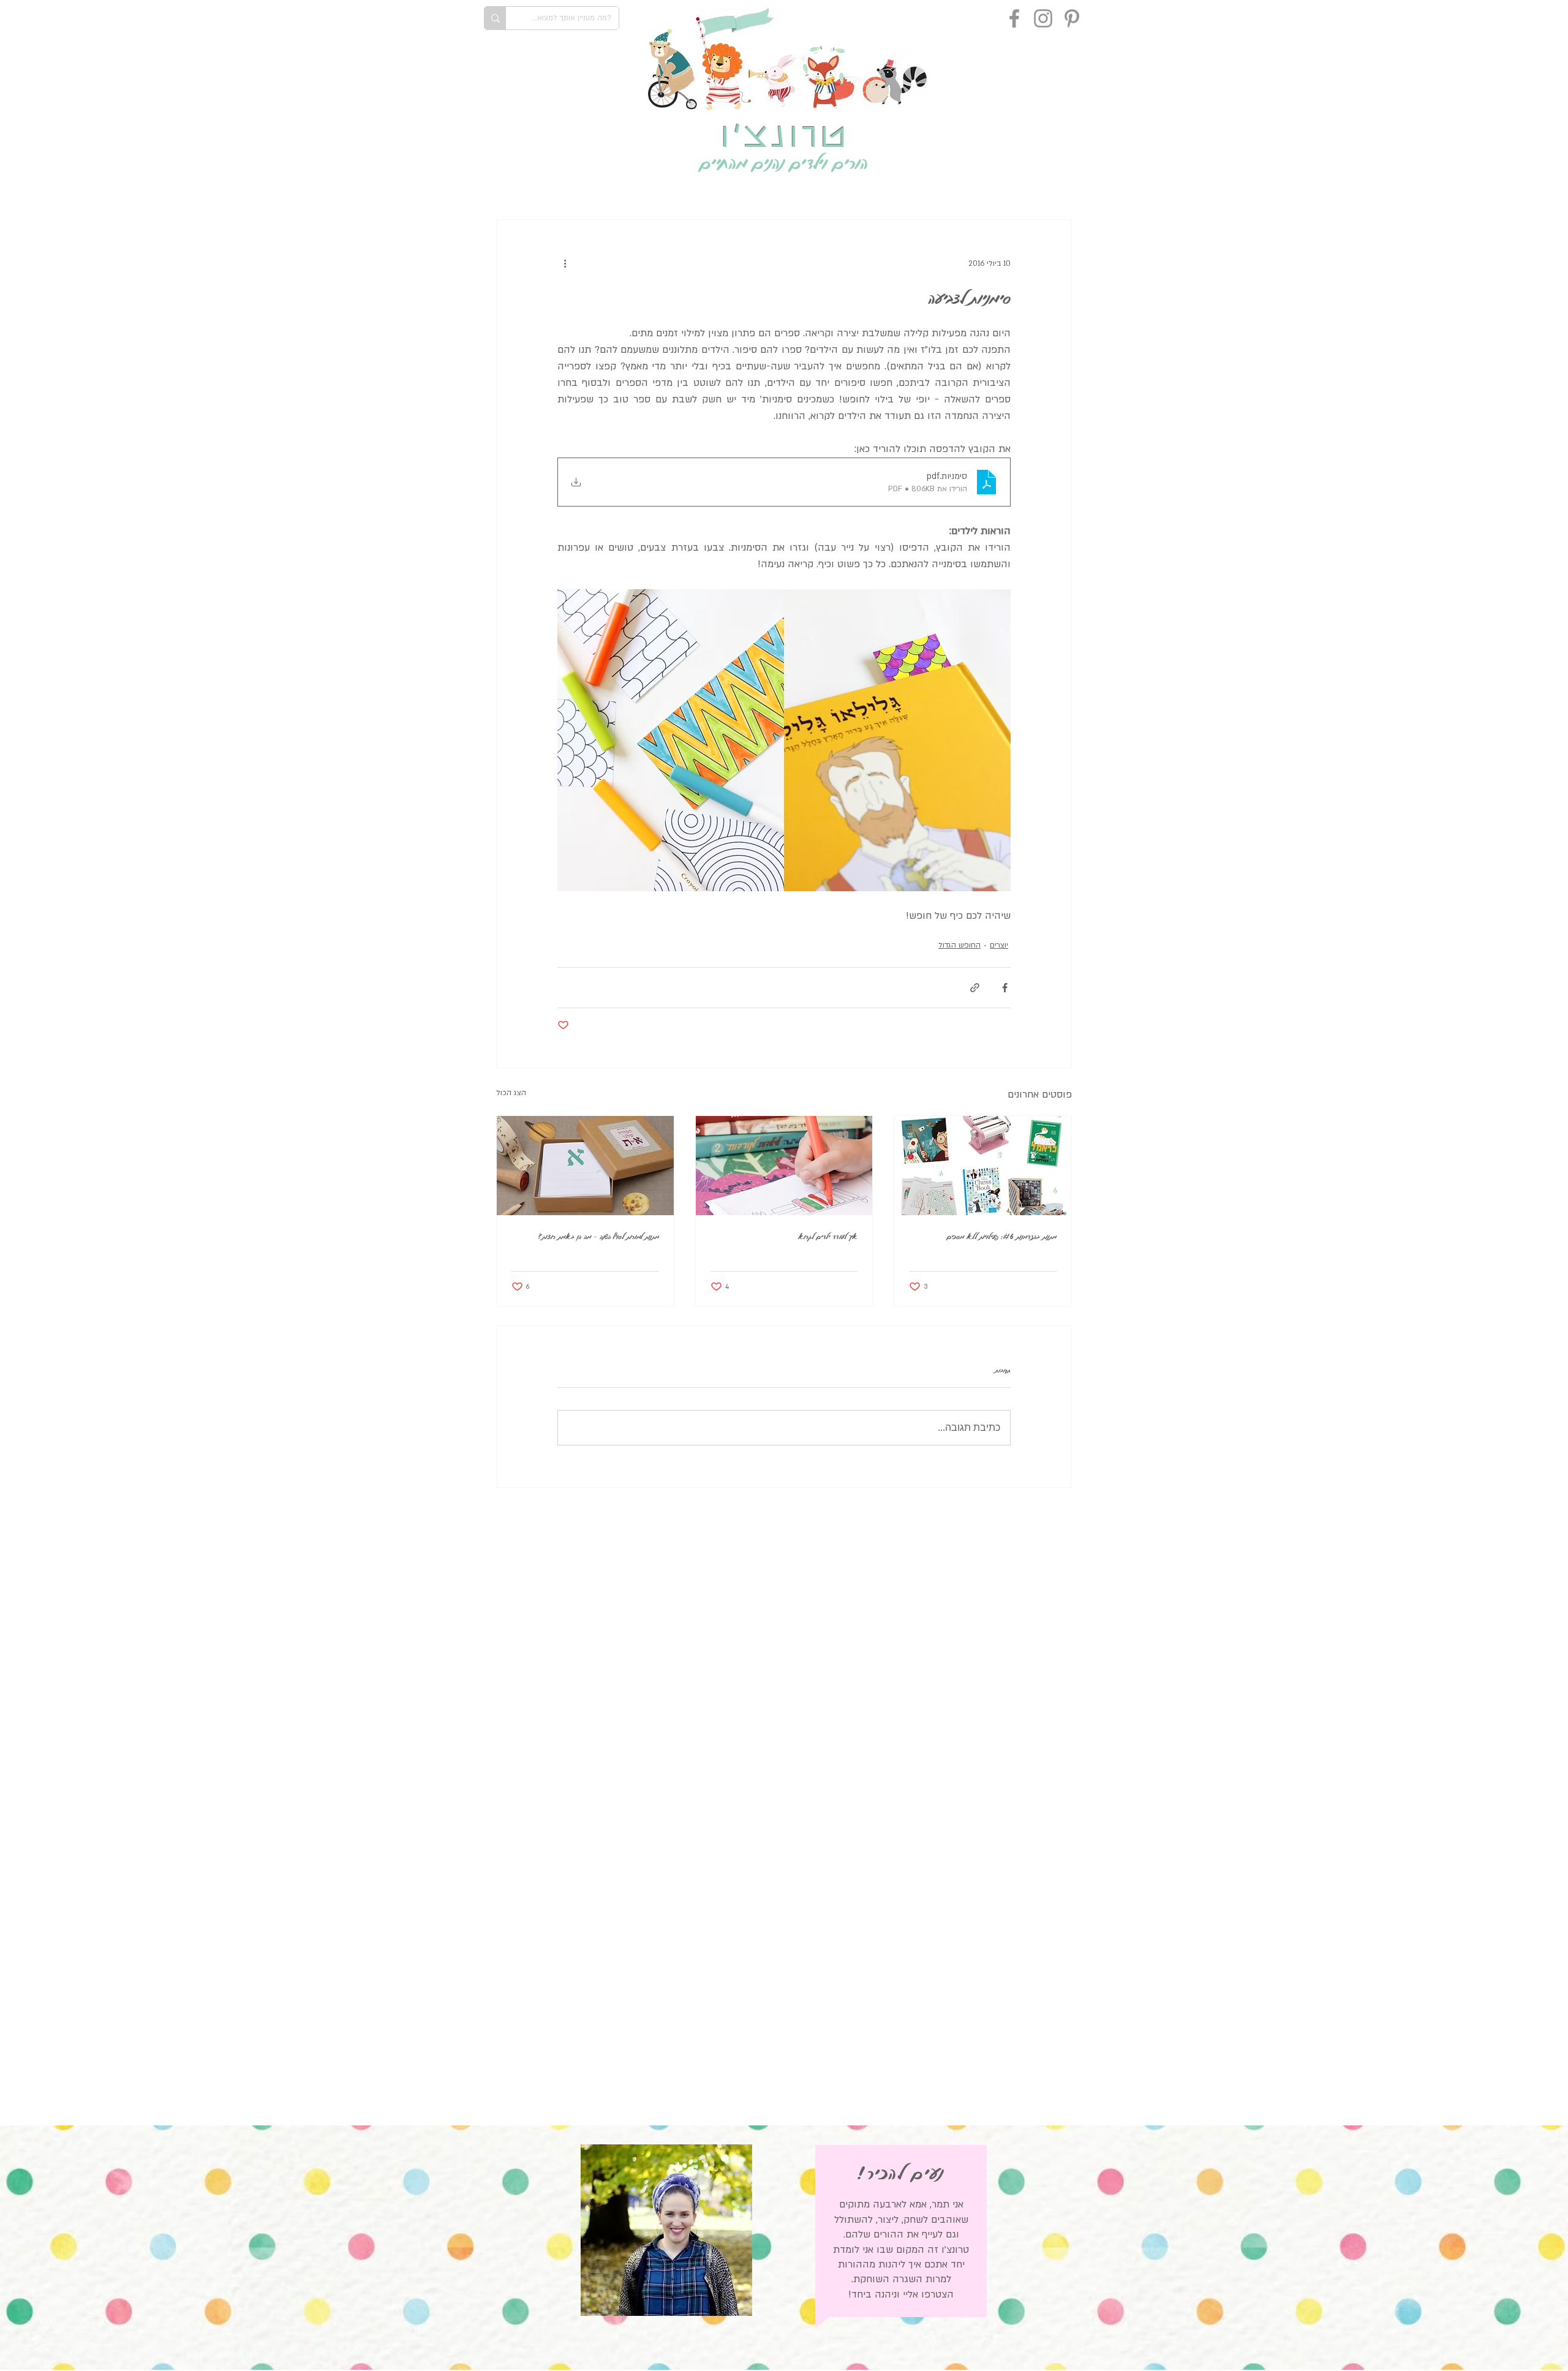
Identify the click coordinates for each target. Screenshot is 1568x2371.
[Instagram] (1043, 18)
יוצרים (999, 945)
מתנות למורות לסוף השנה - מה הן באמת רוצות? (599, 1236)
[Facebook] (1014, 18)
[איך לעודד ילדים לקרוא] (784, 1166)
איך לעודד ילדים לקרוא (828, 1236)
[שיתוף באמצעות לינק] (975, 988)
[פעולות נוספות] (565, 264)
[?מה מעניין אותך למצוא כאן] (495, 18)
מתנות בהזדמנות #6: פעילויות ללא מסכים (1002, 1236)
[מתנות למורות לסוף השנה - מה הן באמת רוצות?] (585, 1166)
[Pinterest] (1072, 18)
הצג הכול (511, 1093)
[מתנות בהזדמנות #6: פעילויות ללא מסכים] (983, 1166)
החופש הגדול (959, 945)
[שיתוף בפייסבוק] (1005, 988)
